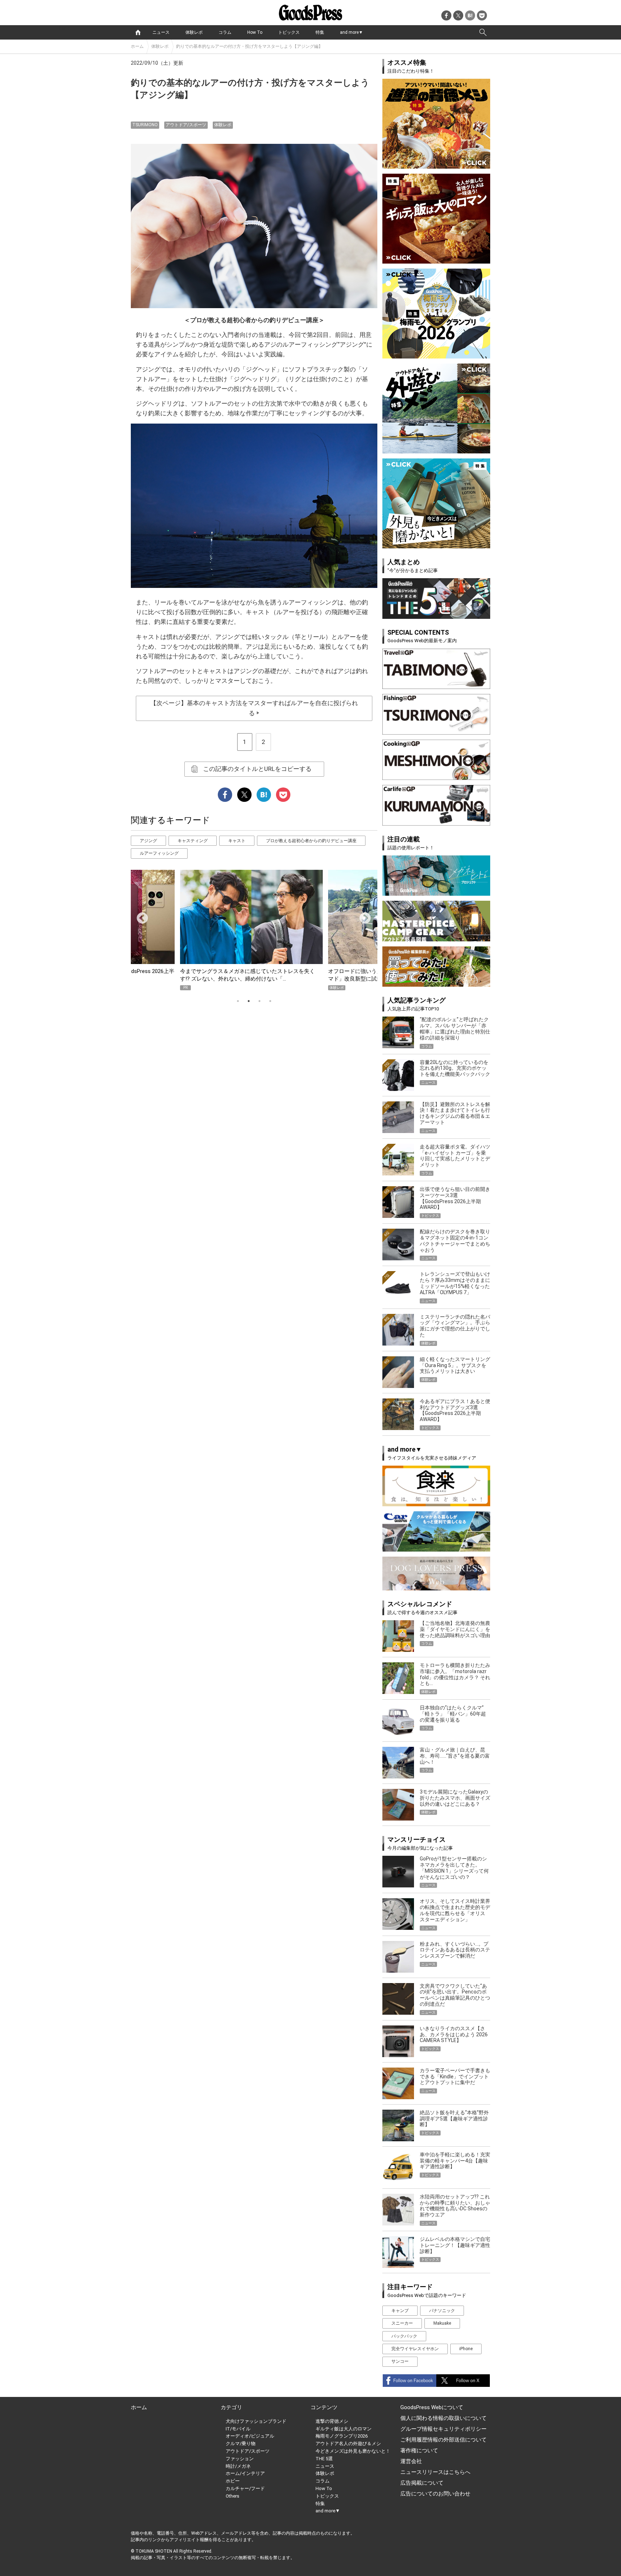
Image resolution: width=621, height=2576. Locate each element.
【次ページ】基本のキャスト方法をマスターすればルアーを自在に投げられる (254, 708)
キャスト (237, 841)
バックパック (404, 2336)
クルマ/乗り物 (241, 2443)
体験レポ (194, 32)
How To (255, 32)
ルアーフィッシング (159, 853)
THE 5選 (324, 2459)
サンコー (400, 2361)
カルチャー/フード (245, 2488)
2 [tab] (249, 1001)
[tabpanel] (254, 930)
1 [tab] (238, 1001)
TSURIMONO (145, 125)
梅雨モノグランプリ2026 (342, 2436)
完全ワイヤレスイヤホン (415, 2349)
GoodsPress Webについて (432, 2407)
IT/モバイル (238, 2429)
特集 (320, 32)
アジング (148, 841)
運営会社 (411, 2461)
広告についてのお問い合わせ (435, 2494)
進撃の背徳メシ (332, 2421)
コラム (225, 32)
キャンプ (400, 2311)
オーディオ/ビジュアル (250, 2436)
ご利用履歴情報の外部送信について (443, 2440)
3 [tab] (259, 1001)
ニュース (161, 32)
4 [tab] (270, 1001)
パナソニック (442, 2311)
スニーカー (402, 2323)
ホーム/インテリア (245, 2473)
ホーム (137, 46)
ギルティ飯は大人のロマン (344, 2429)
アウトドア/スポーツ (186, 125)
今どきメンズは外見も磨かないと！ (353, 2451)
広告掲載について (422, 2483)
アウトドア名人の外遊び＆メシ (348, 2443)
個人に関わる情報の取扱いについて (443, 2418)
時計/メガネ (238, 2466)
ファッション (240, 2459)
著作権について (419, 2451)
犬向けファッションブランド (256, 2421)
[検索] (483, 32)
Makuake (442, 2323)
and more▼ (351, 32)
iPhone (466, 2349)
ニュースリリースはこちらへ (435, 2472)
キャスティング (193, 841)
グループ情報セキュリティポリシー (443, 2429)
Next (362, 916)
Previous (139, 916)
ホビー (233, 2481)
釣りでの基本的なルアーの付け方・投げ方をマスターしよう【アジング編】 (249, 46)
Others (233, 2496)
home (138, 32)
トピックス (289, 32)
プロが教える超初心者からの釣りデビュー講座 (311, 841)
